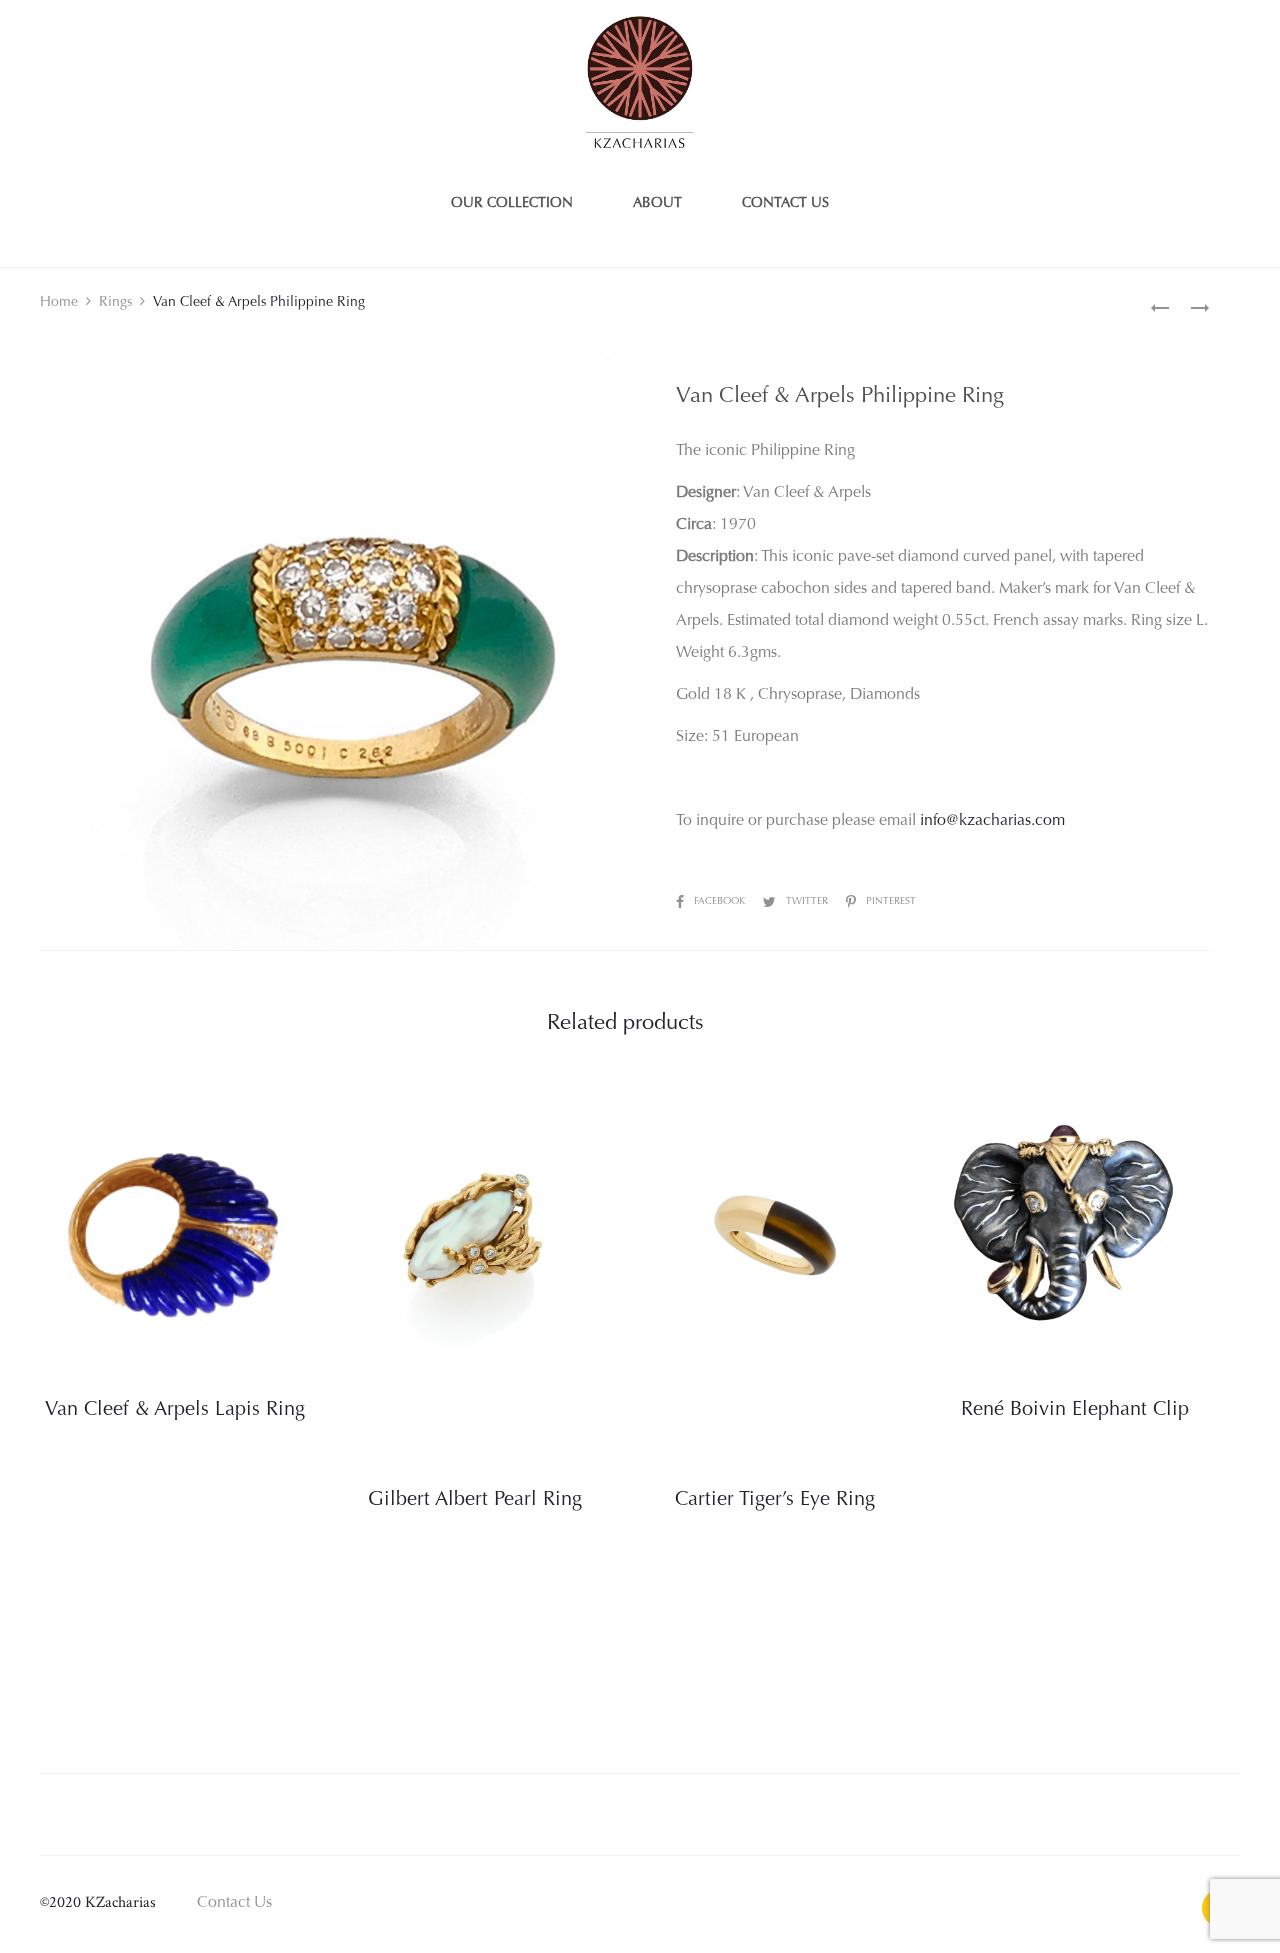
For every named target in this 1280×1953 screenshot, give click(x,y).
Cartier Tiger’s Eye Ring (775, 1500)
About (657, 204)
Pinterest (891, 902)
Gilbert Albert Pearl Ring (475, 1500)
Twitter (808, 902)
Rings (115, 303)
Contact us (785, 204)
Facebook (721, 902)
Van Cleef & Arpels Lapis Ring (175, 1410)
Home (59, 303)
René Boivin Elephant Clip (1075, 1410)
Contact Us (234, 1903)
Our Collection (512, 204)
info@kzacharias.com (992, 821)
